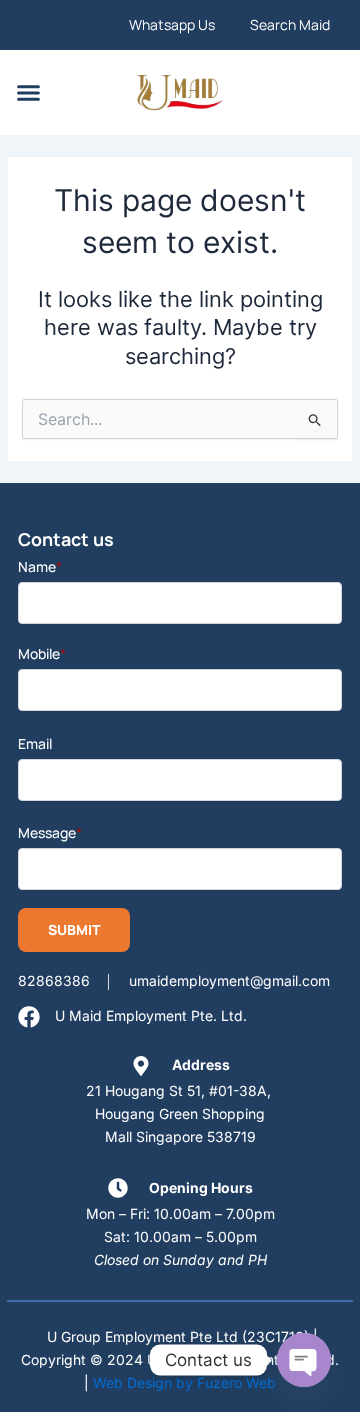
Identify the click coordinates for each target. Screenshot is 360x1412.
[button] (29, 93)
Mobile (42, 653)
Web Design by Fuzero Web (184, 1382)
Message (50, 832)
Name (40, 566)
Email (35, 743)
